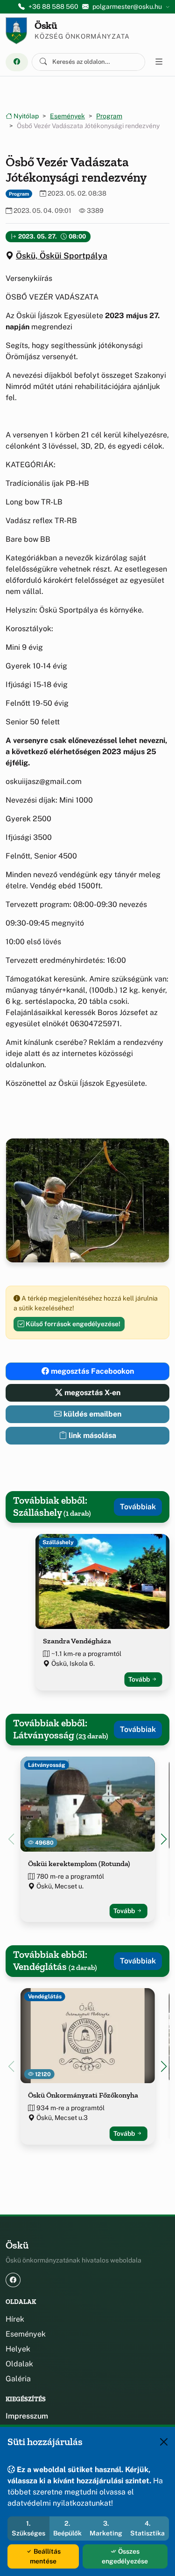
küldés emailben (91, 1414)
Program (109, 116)
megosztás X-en (91, 1393)
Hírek (15, 2319)
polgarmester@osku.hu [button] (127, 7)
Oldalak (19, 2364)
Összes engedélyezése (125, 2556)
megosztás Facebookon (91, 1371)
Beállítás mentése (45, 2556)
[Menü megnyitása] (159, 62)
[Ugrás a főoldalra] (16, 31)
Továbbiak (138, 1507)
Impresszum (27, 2416)
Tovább (140, 1679)
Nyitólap (25, 116)
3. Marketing (106, 2528)
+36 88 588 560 (53, 7)
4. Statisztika (147, 2528)
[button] (164, 1839)
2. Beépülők (67, 2528)
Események (67, 116)
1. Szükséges (28, 2528)
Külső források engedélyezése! (72, 1324)
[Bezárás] (164, 2442)
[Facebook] (17, 62)
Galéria (18, 2379)
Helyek (18, 2349)
